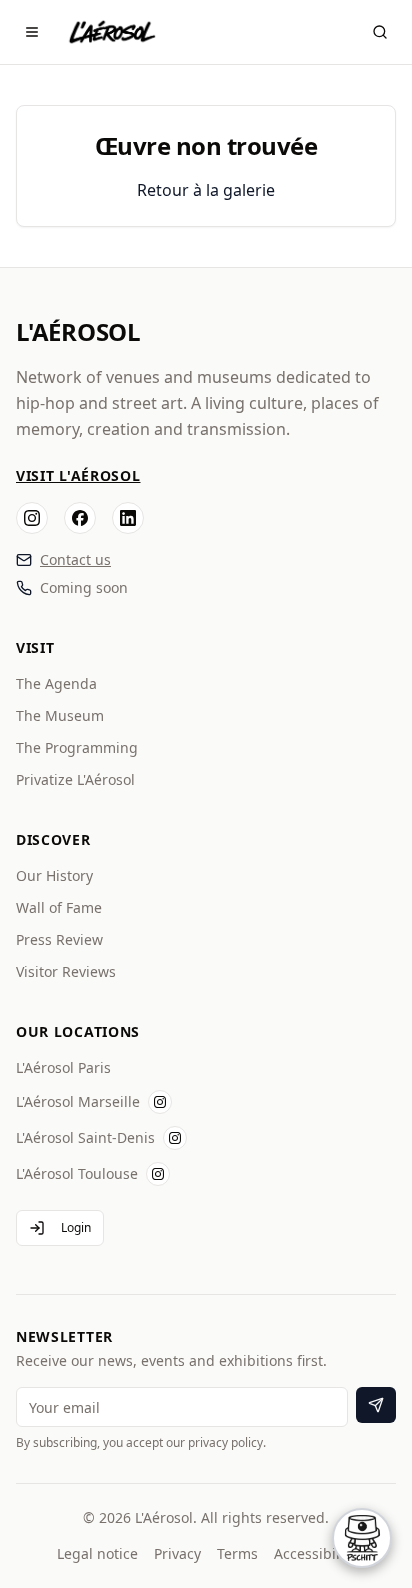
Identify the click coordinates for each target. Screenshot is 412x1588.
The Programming (77, 747)
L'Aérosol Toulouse (77, 1173)
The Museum (60, 715)
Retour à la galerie (206, 190)
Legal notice (97, 1553)
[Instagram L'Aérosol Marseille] (160, 1102)
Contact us (75, 559)
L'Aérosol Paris (63, 1067)
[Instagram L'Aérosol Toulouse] (158, 1174)
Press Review (59, 939)
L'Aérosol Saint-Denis (85, 1137)
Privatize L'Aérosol (75, 779)
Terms (237, 1553)
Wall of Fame (59, 907)
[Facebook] (80, 518)
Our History (54, 875)
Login (76, 1227)
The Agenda (56, 683)
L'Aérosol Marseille (78, 1101)
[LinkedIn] (128, 518)
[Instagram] (32, 518)
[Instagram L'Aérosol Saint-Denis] (175, 1138)
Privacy (177, 1553)
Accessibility (315, 1553)
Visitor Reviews (66, 971)
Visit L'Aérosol (78, 475)
